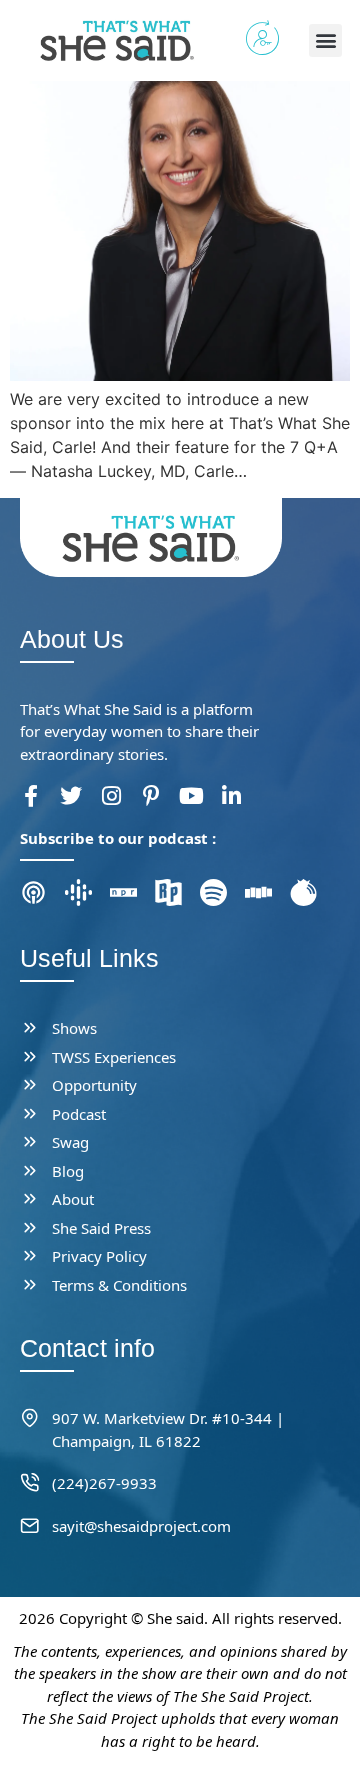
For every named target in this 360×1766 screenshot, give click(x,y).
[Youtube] (191, 796)
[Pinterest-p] (151, 796)
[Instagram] (111, 796)
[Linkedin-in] (231, 796)
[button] (325, 40)
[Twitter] (71, 796)
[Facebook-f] (31, 796)
